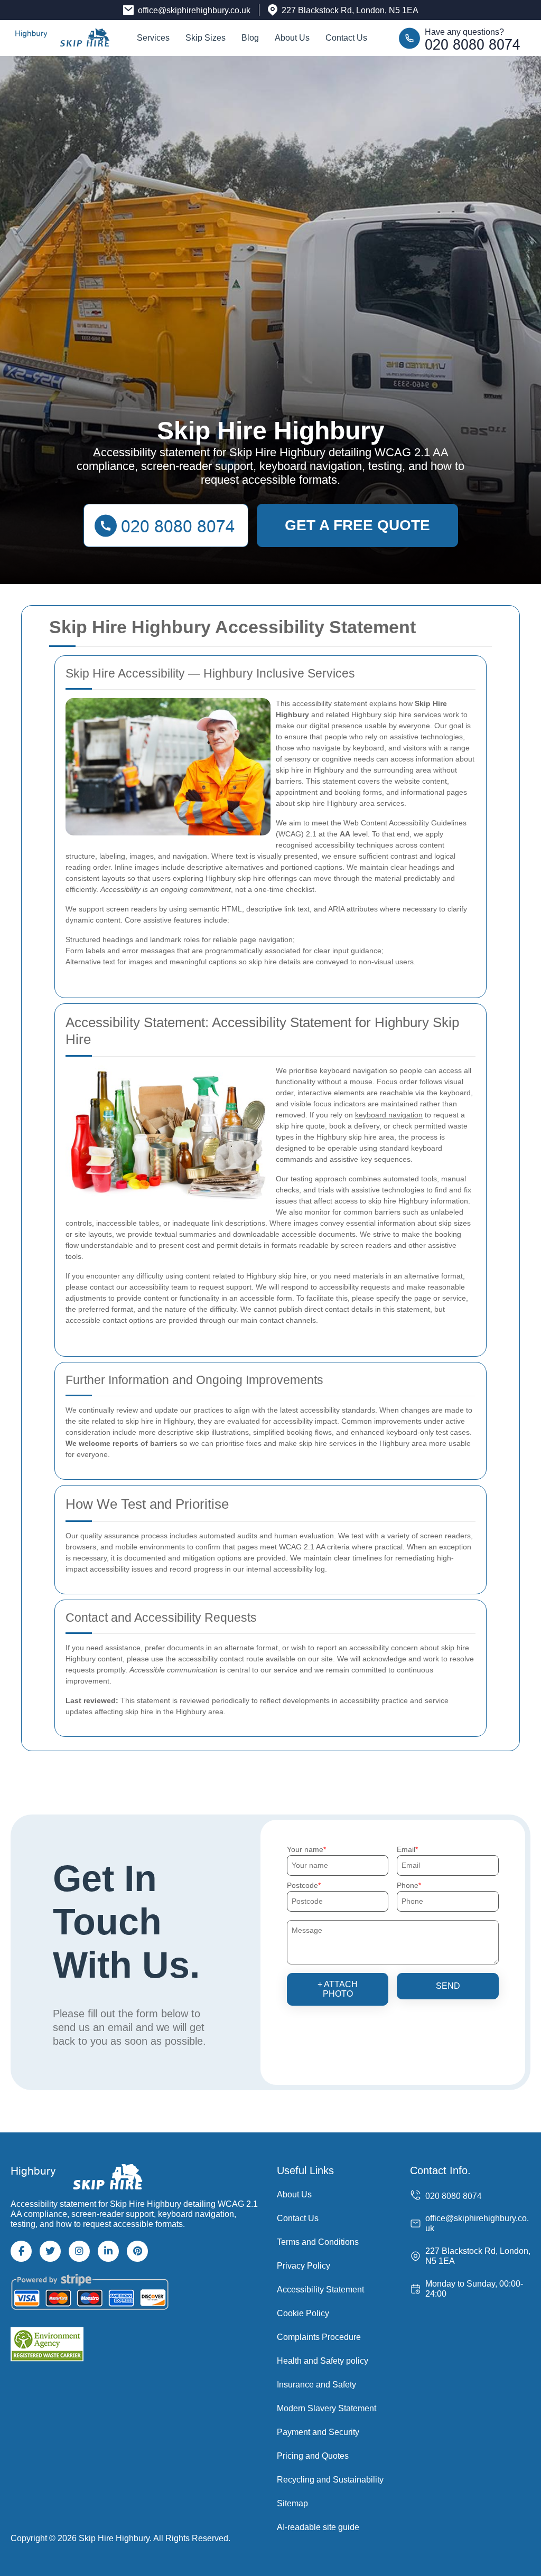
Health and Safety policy (323, 2361)
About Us (292, 38)
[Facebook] (21, 2251)
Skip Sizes (206, 38)
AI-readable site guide (318, 2527)
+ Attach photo (338, 1989)
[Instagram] (79, 2251)
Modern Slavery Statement (327, 2408)
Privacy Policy (304, 2266)
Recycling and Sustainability (330, 2480)
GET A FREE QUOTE (357, 525)
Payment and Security (318, 2432)
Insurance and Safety (316, 2385)
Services (153, 38)
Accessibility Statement (320, 2290)
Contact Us (346, 38)
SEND (448, 1986)
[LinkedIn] (108, 2251)
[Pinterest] (137, 2251)
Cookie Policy (303, 2313)
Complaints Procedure (319, 2337)
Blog (250, 38)
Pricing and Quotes (313, 2456)
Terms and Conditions (318, 2242)
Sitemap (292, 2503)
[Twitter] (50, 2251)
